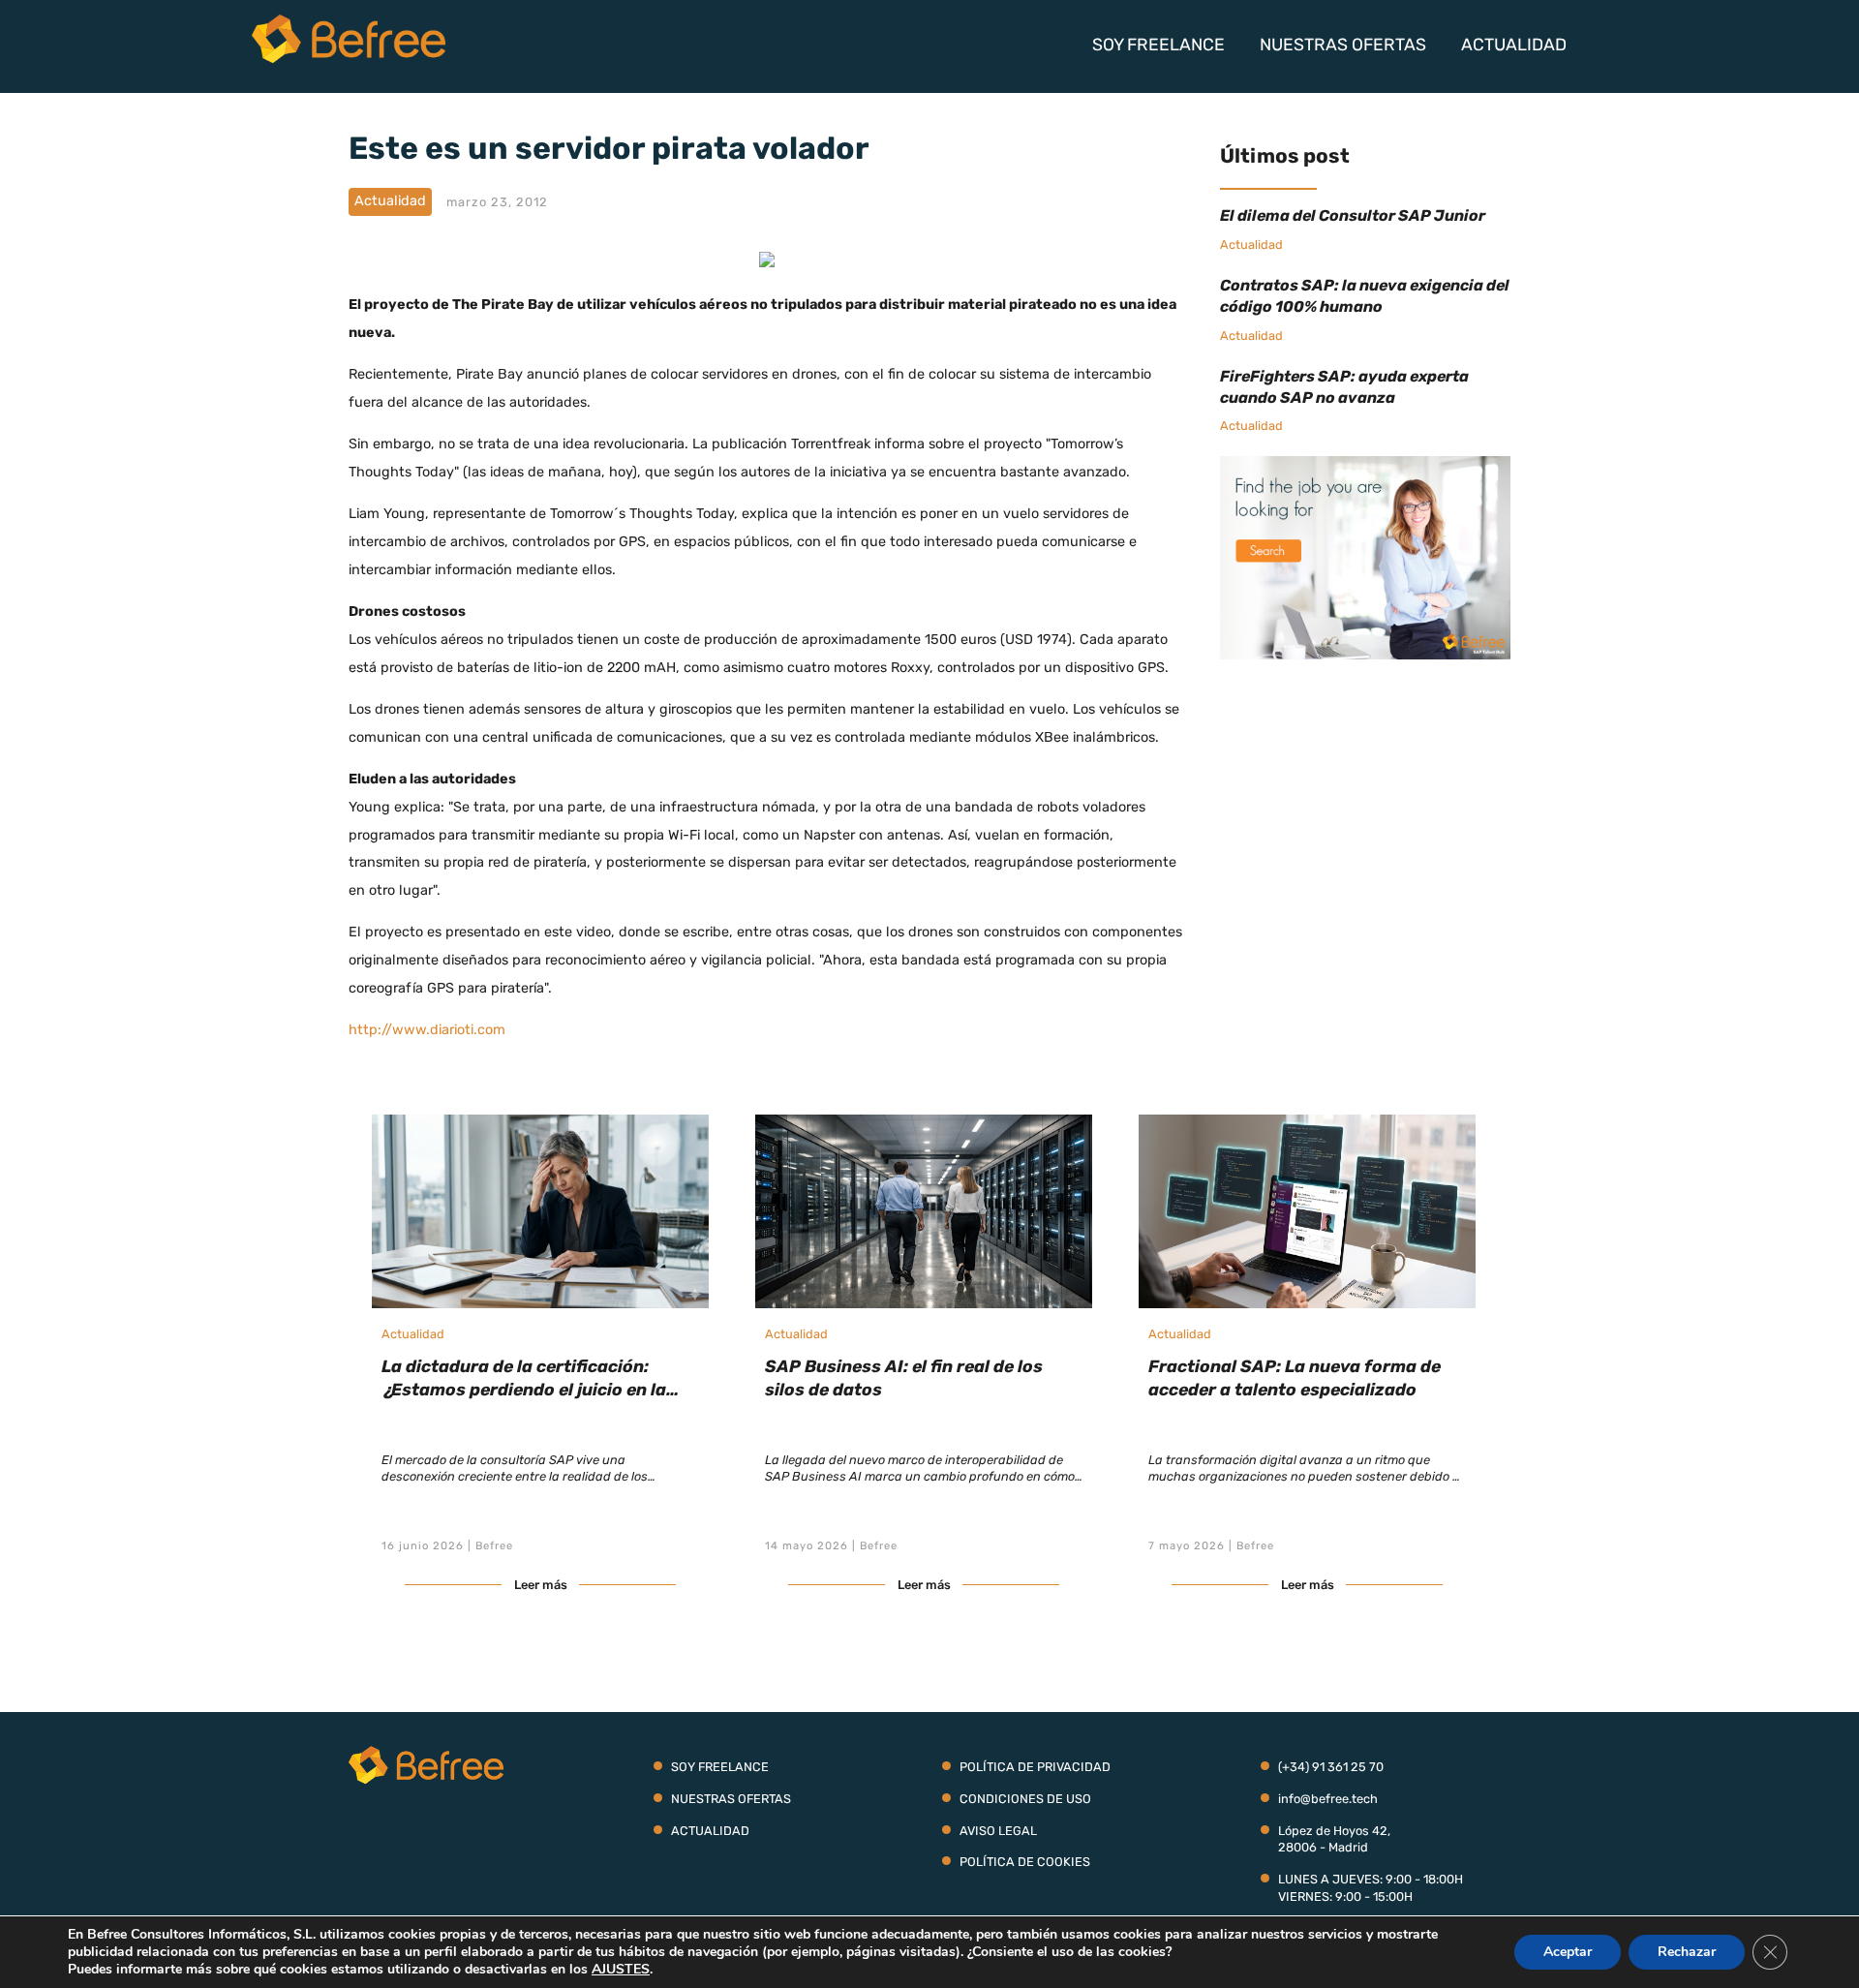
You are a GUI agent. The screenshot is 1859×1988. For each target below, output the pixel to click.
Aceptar (1568, 1952)
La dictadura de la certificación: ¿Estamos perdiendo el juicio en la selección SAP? (524, 1390)
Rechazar (1687, 1952)
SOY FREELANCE (1158, 45)
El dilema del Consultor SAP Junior (1353, 215)
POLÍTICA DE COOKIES (1025, 1862)
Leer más (541, 1585)
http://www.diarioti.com (427, 1030)
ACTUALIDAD (1514, 45)
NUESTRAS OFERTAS (1343, 45)
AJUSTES (621, 1970)
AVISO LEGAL (998, 1831)
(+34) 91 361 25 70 (1331, 1767)
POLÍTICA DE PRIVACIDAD (1035, 1767)
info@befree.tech (1328, 1799)
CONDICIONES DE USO (1025, 1799)
